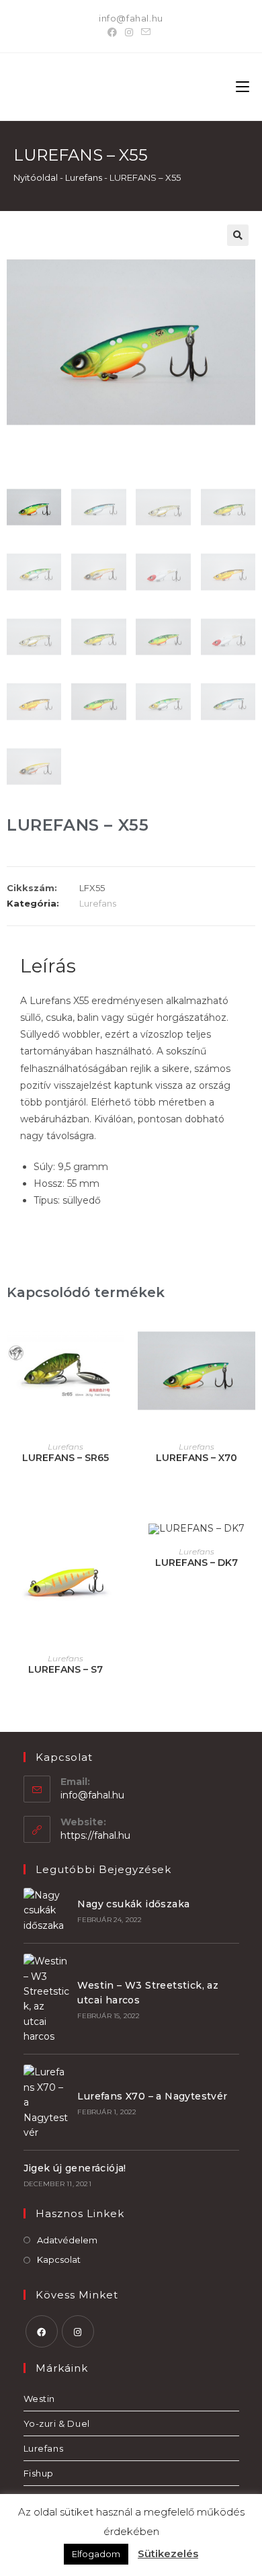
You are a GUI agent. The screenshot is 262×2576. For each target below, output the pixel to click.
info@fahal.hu (131, 18)
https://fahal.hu (95, 1835)
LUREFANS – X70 (196, 1458)
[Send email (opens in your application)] (146, 32)
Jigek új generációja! (75, 2168)
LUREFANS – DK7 (196, 1563)
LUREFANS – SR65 (65, 1458)
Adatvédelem (67, 2240)
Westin (40, 2399)
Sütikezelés (168, 2553)
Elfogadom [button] (96, 2554)
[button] (238, 235)
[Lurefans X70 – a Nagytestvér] (46, 2102)
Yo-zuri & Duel (57, 2423)
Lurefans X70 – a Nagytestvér (152, 2096)
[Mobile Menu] (243, 87)
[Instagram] (129, 32)
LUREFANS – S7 (65, 1669)
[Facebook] (114, 32)
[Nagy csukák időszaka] (46, 1910)
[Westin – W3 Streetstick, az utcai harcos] (46, 1999)
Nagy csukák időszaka (133, 1904)
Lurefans (84, 177)
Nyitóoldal (36, 177)
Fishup (39, 2473)
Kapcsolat (59, 2259)
